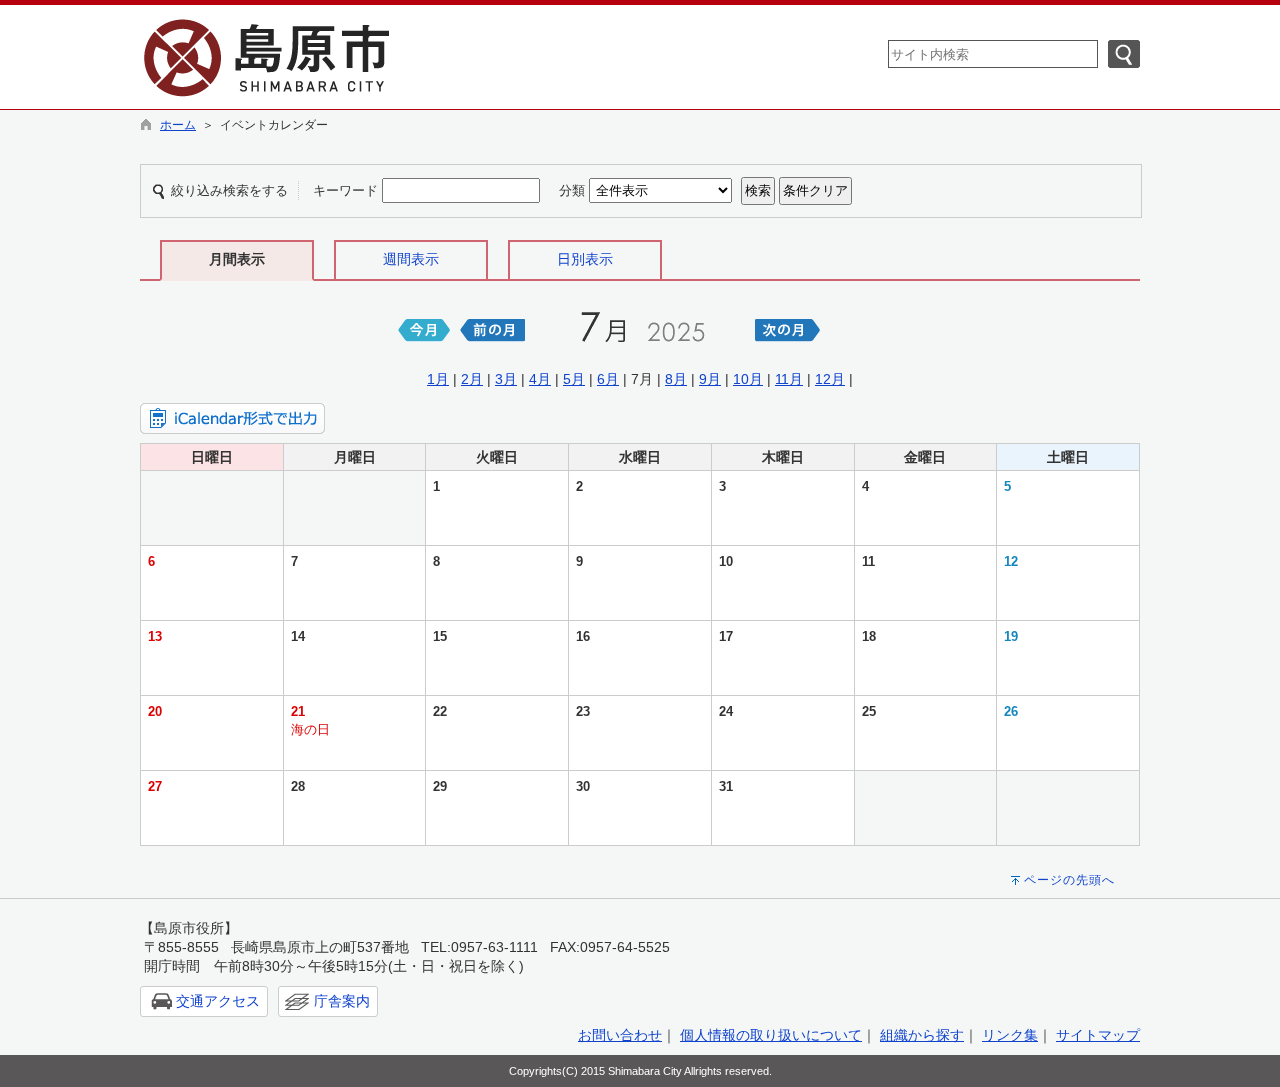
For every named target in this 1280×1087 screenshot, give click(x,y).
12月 (830, 379)
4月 (540, 379)
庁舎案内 (342, 1001)
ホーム (178, 125)
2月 (472, 379)
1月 (438, 379)
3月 (506, 379)
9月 (710, 379)
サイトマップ (1098, 1035)
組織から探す (922, 1035)
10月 (748, 379)
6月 (608, 379)
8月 (676, 379)
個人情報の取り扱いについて (771, 1035)
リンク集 (1010, 1035)
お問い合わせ (620, 1035)
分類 (572, 190)
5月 (574, 379)
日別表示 (585, 259)
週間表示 (411, 259)
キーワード (345, 190)
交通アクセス (218, 1001)
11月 (789, 379)
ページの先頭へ (1069, 880)
